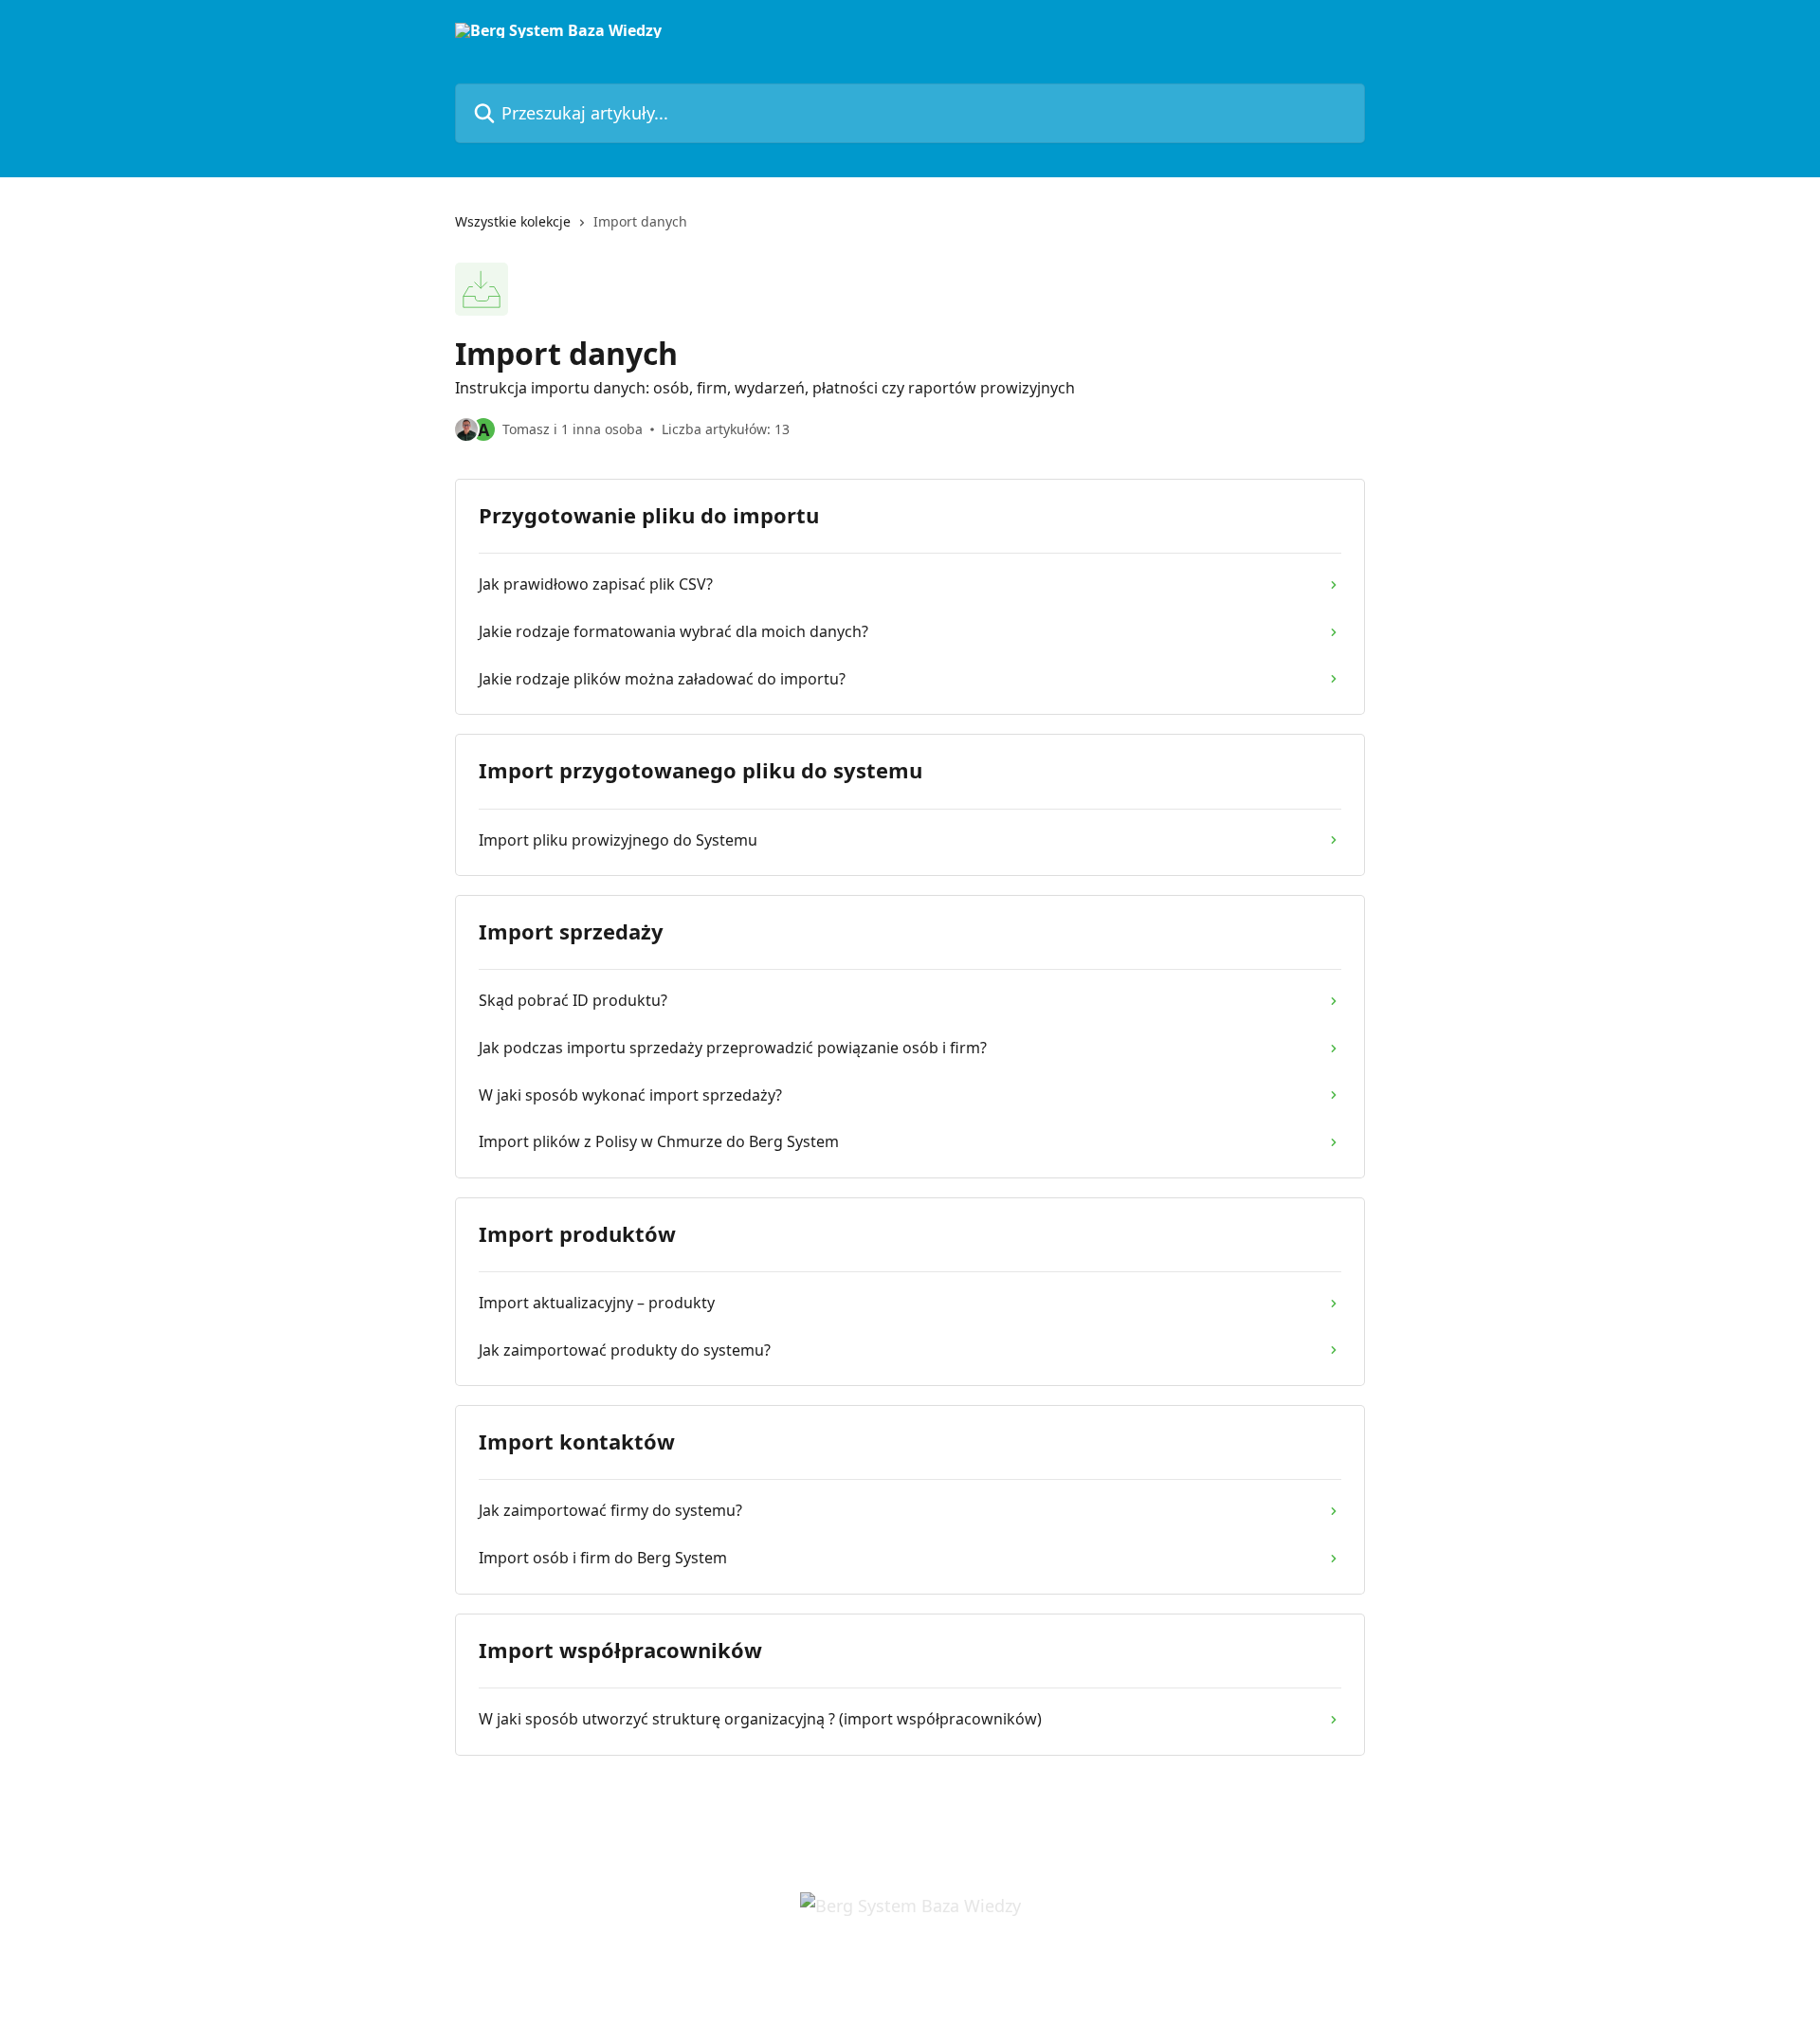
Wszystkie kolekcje (513, 221)
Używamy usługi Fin (921, 1970)
